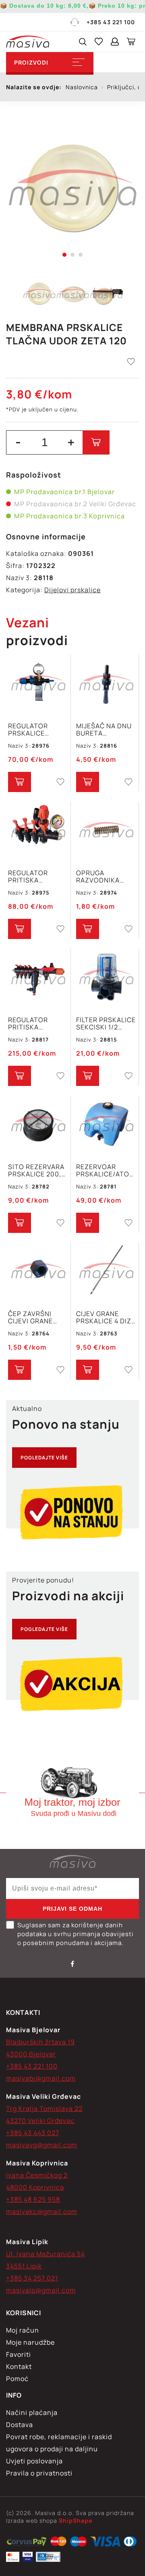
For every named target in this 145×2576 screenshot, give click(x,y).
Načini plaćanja (32, 2413)
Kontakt (19, 2366)
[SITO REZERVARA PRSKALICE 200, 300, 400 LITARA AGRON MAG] (38, 1125)
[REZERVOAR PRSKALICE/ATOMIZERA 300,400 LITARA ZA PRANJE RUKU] (106, 1125)
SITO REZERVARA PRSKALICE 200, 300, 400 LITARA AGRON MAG (36, 1170)
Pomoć (17, 2379)
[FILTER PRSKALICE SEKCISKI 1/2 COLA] (106, 978)
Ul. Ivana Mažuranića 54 (46, 2254)
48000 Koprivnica (35, 2187)
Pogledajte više (44, 1458)
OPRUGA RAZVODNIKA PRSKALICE (98, 876)
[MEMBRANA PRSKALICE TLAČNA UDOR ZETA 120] (72, 188)
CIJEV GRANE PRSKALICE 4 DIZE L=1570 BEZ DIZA (106, 1317)
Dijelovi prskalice (72, 590)
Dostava (20, 2425)
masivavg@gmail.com (42, 2145)
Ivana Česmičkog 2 (37, 2175)
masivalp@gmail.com (41, 2290)
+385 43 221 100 (111, 22)
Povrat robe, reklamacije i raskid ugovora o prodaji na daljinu (59, 2443)
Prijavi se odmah (72, 1909)
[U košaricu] (20, 782)
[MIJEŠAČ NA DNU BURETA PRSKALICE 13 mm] (106, 684)
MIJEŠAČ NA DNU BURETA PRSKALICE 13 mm (106, 729)
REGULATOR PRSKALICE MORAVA (28, 729)
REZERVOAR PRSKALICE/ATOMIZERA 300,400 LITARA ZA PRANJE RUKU (106, 1170)
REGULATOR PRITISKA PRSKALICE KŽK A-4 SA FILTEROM (38, 1023)
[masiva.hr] (28, 42)
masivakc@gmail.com (42, 2211)
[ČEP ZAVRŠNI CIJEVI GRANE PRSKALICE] (38, 1272)
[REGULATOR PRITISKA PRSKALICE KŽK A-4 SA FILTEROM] (38, 978)
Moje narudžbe (30, 2342)
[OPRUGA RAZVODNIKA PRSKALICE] (106, 831)
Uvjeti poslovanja (34, 2461)
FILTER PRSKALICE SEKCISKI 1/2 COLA (106, 1023)
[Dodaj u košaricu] (96, 442)
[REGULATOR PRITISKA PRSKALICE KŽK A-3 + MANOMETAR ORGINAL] (38, 831)
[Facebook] (72, 1964)
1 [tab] (64, 255)
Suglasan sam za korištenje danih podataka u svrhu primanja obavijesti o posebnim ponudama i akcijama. (76, 1934)
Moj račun (23, 2330)
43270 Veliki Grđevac (40, 2121)
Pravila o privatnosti (39, 2473)
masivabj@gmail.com (41, 2078)
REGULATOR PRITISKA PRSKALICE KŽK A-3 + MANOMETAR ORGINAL (38, 876)
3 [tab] (81, 255)
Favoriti (19, 2354)
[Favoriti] (99, 42)
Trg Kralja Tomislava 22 (44, 2109)
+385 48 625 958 (33, 2199)
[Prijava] (115, 42)
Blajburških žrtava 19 (40, 2042)
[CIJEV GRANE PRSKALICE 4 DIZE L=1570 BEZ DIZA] (106, 1272)
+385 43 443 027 (33, 2133)
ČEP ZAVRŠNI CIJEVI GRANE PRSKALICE (30, 1317)
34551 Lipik (24, 2266)
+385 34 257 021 (32, 2278)
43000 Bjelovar (31, 2054)
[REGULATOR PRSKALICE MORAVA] (38, 684)
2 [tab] (72, 255)
